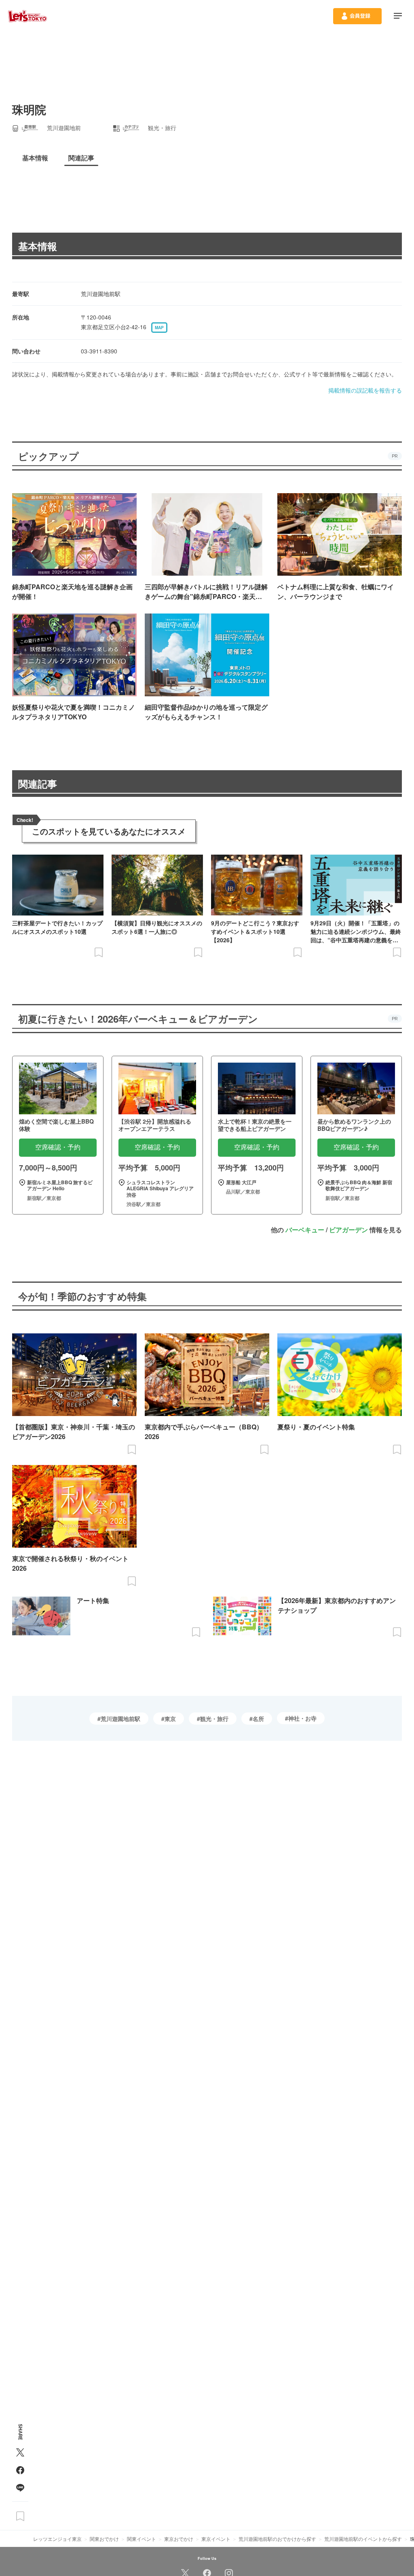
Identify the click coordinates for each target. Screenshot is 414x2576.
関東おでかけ (104, 2539)
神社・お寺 (302, 1718)
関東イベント (142, 2539)
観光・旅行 (214, 1719)
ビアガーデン (349, 1230)
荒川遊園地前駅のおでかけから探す (277, 2539)
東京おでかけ (179, 2539)
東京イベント (216, 2539)
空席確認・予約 (58, 1147)
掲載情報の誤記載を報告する (365, 390)
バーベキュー (305, 1230)
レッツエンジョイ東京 (57, 2539)
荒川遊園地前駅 (120, 1719)
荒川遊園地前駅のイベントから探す (363, 2539)
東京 (170, 1719)
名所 (258, 1719)
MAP (159, 328)
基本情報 (38, 246)
